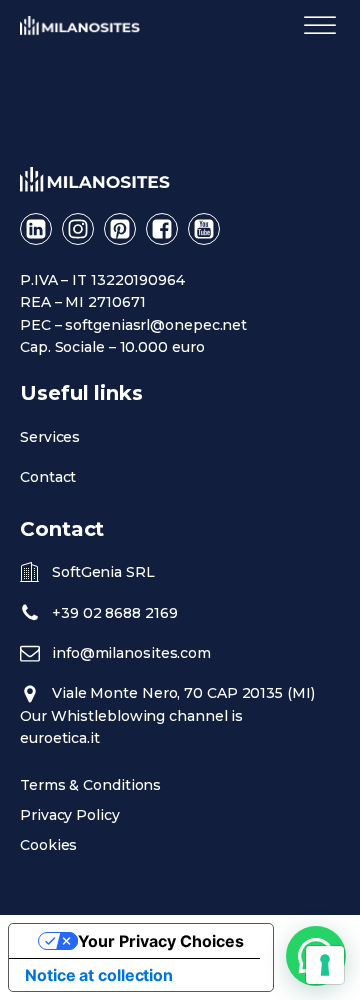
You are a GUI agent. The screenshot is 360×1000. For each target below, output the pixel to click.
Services (50, 437)
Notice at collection (99, 975)
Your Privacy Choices (161, 941)
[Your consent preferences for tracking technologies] (325, 965)
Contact (48, 477)
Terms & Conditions (90, 785)
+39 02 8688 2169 (114, 613)
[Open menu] (320, 26)
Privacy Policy (70, 815)
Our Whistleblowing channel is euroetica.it (131, 727)
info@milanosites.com (131, 653)
